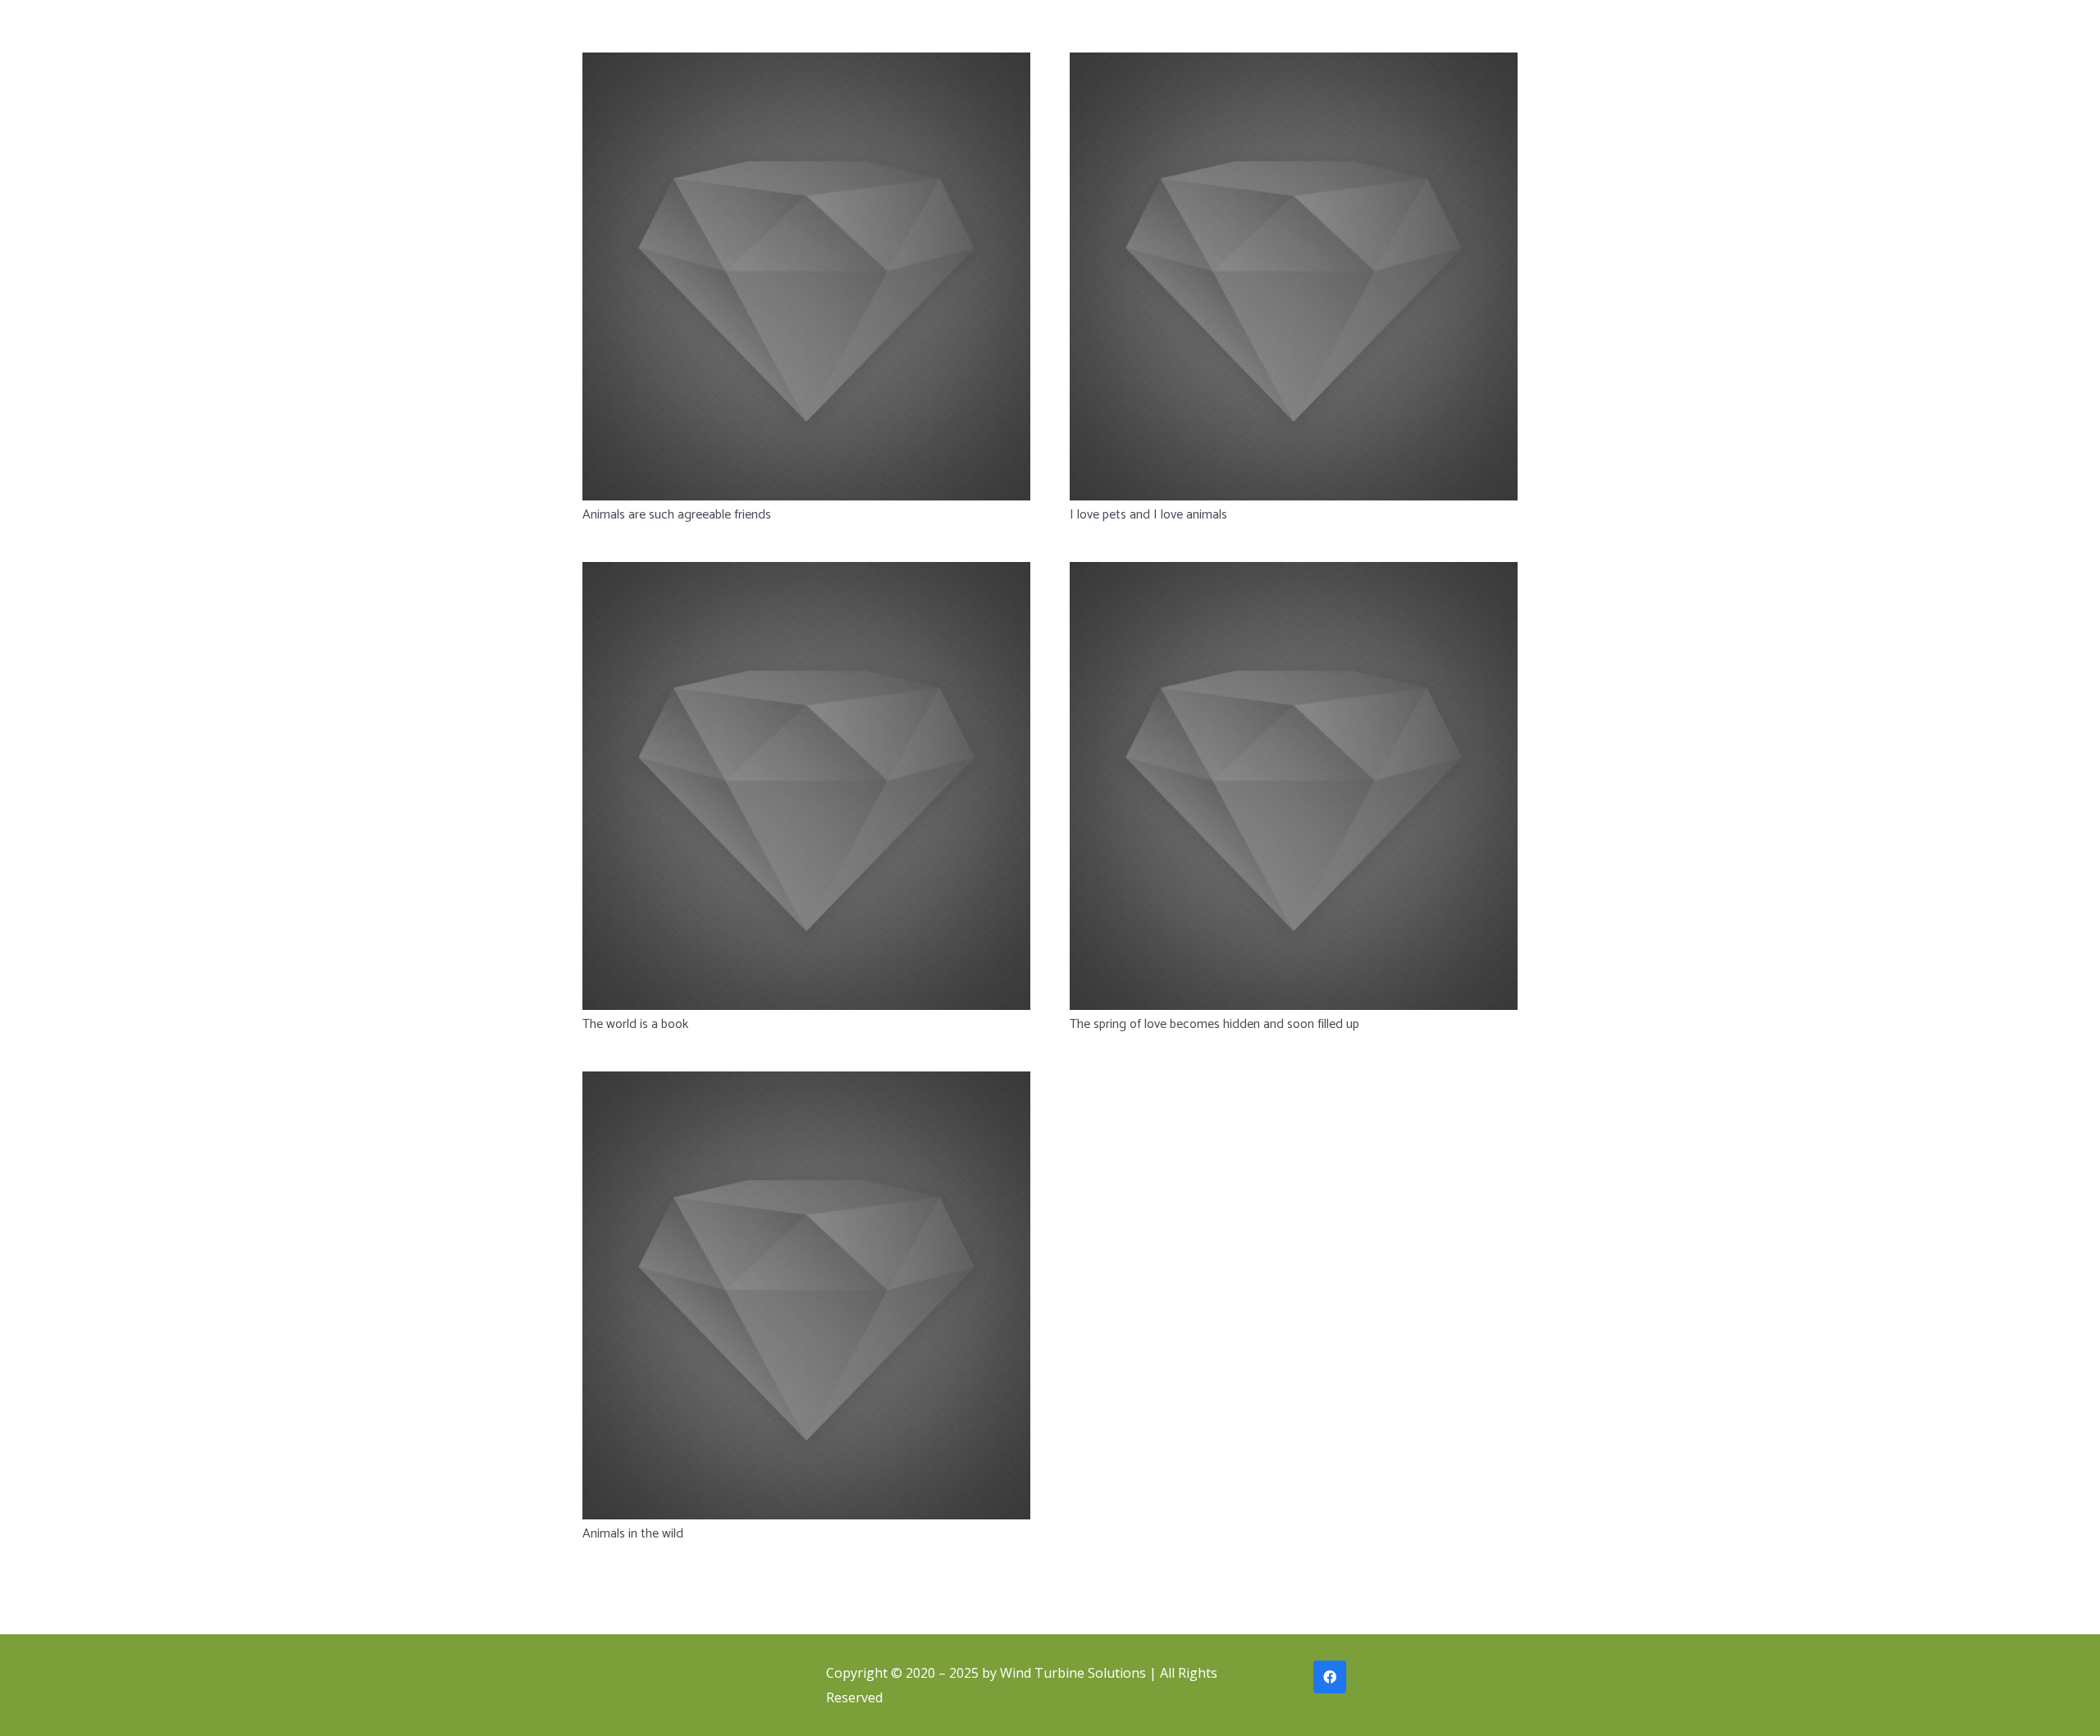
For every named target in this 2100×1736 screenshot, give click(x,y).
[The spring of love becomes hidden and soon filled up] (1294, 786)
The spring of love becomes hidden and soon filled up (1214, 1024)
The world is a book (635, 1024)
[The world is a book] (806, 786)
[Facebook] (1330, 1677)
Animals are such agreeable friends (677, 515)
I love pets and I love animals (1148, 515)
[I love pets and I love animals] (1294, 276)
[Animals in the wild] (806, 1295)
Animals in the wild (633, 1534)
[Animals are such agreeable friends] (806, 276)
